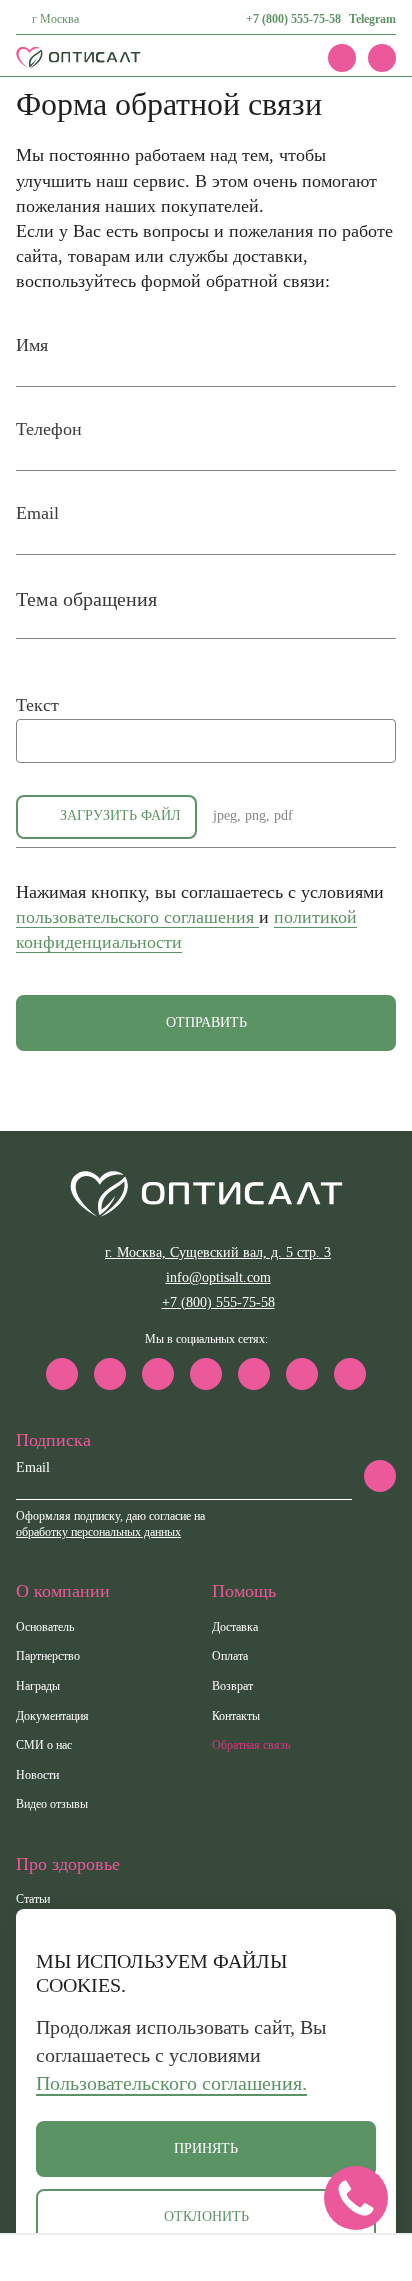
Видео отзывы (52, 1804)
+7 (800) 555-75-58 (293, 19)
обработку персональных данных (98, 1532)
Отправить (206, 1022)
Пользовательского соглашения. (171, 2083)
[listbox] (206, 613)
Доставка (235, 1627)
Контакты (236, 1716)
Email (37, 513)
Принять (206, 2148)
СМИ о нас (44, 1745)
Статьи (33, 1899)
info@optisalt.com (218, 1277)
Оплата (230, 1656)
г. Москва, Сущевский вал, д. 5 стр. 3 (218, 1252)
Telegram (372, 19)
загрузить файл (120, 815)
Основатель (45, 1627)
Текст (37, 705)
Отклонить (206, 2216)
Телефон (49, 429)
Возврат (232, 1686)
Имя (32, 345)
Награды (38, 1686)
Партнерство (48, 1656)
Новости (37, 1775)
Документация (52, 1716)
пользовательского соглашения (137, 917)
